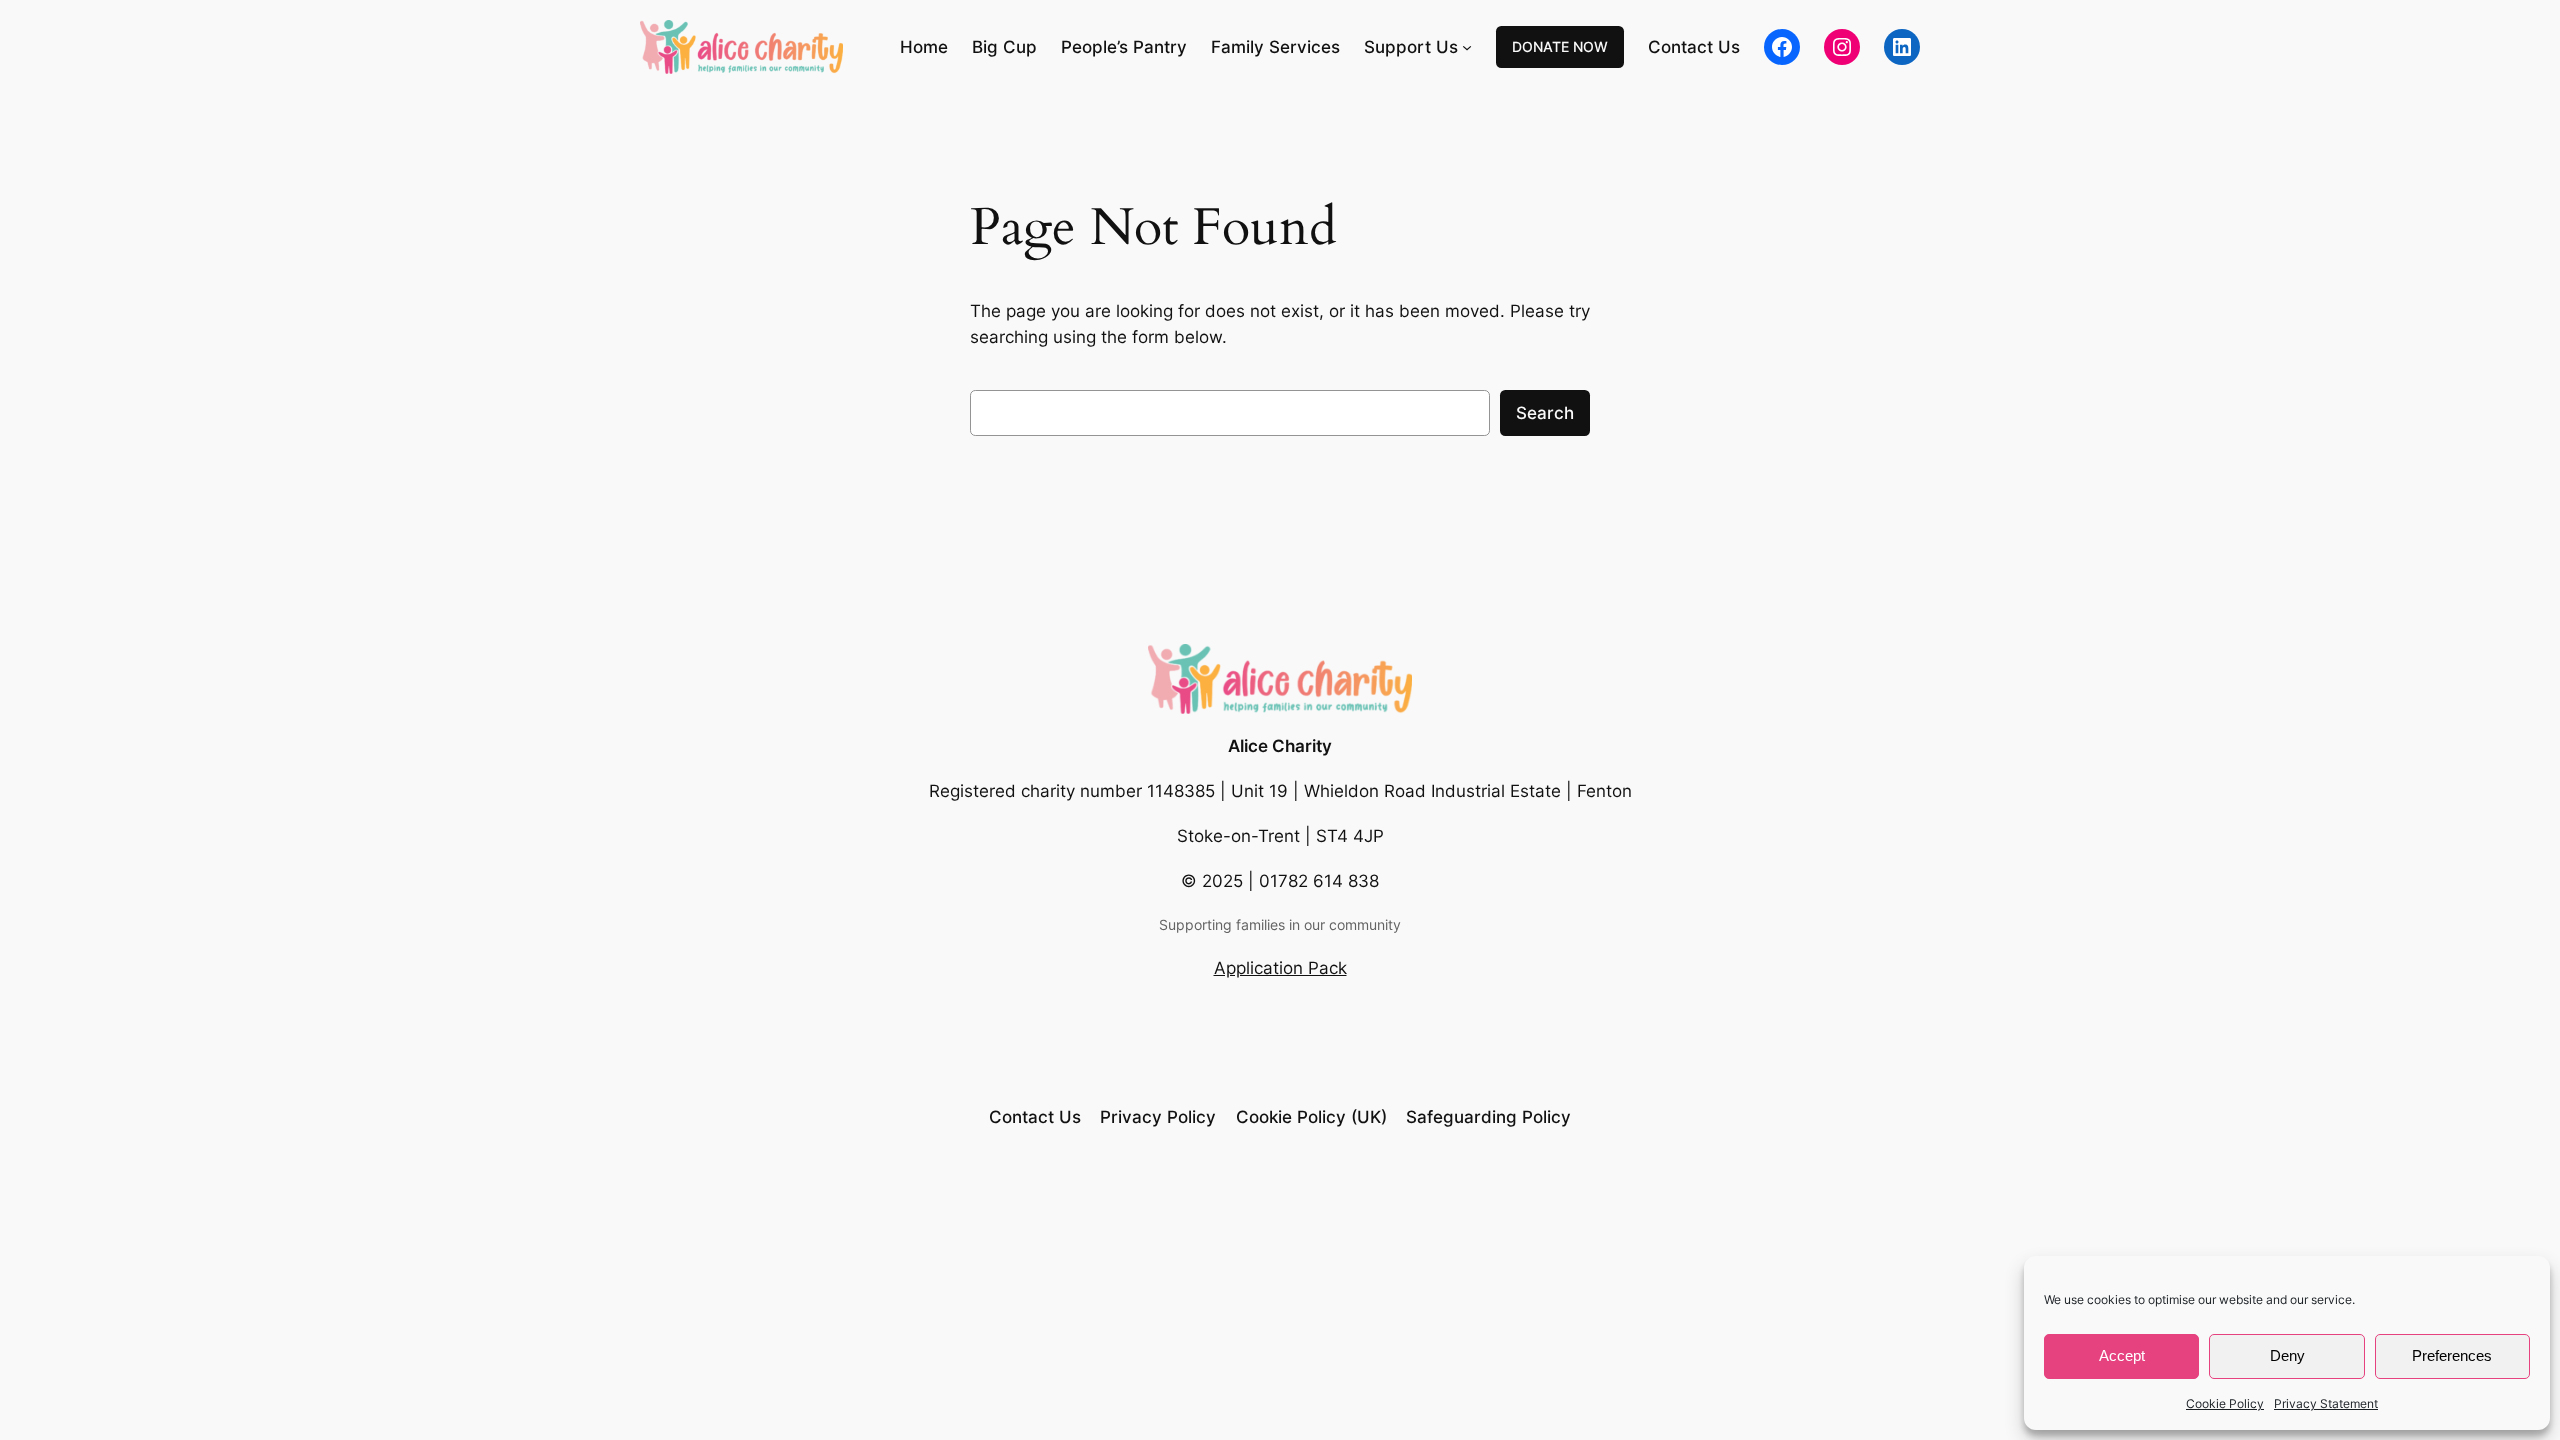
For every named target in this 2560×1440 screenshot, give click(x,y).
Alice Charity (1280, 746)
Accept (2122, 1355)
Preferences (2452, 1355)
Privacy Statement (2326, 1403)
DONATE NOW (1560, 46)
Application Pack (1280, 968)
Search (1545, 413)
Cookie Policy (2225, 1403)
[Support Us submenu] (1467, 47)
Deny (2287, 1355)
